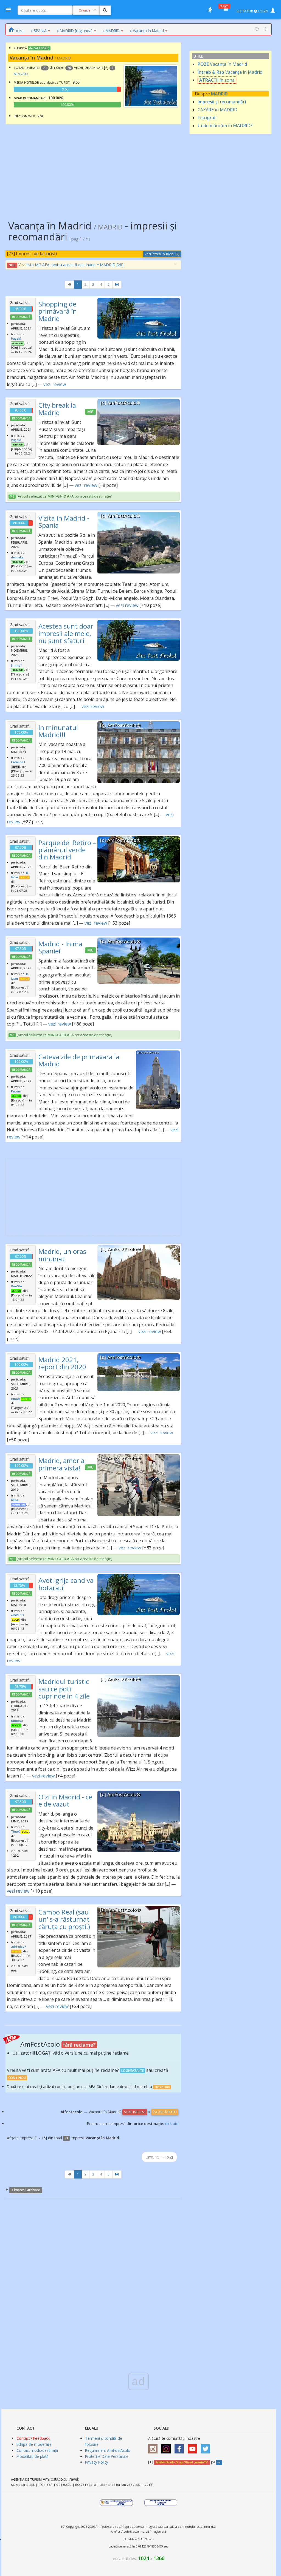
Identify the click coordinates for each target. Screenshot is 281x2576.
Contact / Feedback (33, 2438)
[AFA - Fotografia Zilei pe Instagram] (167, 2447)
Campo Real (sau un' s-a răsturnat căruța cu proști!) (64, 1919)
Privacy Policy (97, 2462)
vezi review (55, 384)
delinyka (17, 557)
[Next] (117, 285)
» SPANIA (39, 31)
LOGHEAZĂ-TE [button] (133, 2071)
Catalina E (18, 762)
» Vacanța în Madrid (147, 31)
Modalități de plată (33, 2456)
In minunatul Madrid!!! (58, 731)
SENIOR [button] (16, 1096)
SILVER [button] (16, 767)
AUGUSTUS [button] (19, 1505)
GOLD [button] (15, 1620)
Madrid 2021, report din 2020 (62, 1363)
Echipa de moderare (34, 2444)
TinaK (15, 1831)
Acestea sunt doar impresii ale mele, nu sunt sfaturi (66, 633)
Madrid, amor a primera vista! (61, 1464)
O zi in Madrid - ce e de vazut (65, 1800)
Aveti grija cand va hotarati (66, 1584)
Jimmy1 (17, 665)
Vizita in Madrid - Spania (64, 522)
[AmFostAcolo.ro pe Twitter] (207, 2447)
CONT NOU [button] (17, 2078)
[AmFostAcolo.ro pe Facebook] (181, 2447)
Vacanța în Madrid (222, 64)
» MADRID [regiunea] (75, 31)
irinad (15, 1399)
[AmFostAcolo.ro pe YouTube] (194, 2447)
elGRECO (17, 1615)
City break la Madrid (57, 409)
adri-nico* (19, 1946)
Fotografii (208, 118)
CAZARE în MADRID (217, 110)
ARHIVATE (21, 74)
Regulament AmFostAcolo (108, 2450)
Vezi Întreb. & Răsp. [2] (162, 254)
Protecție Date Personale (107, 2456)
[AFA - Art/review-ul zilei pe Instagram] (154, 2447)
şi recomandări (222, 102)
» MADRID (111, 31)
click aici (172, 2124)
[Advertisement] (93, 168)
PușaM (16, 338)
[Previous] (69, 285)
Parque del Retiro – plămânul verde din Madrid (67, 850)
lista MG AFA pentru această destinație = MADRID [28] (75, 265)
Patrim (16, 1091)
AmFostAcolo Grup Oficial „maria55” (182, 2462)
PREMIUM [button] (18, 343)
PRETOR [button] (24, 877)
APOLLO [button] (26, 1399)
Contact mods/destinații (37, 2450)
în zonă (217, 80)
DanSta (16, 1286)
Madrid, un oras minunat (62, 1255)
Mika (15, 1500)
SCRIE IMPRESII (135, 2112)
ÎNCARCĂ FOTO (165, 2112)
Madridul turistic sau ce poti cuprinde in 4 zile (64, 1689)
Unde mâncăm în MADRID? (225, 126)
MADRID (219, 94)
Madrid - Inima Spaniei (60, 947)
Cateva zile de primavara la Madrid (79, 1060)
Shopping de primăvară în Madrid (58, 311)
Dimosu (17, 1721)
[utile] (210, 10)
